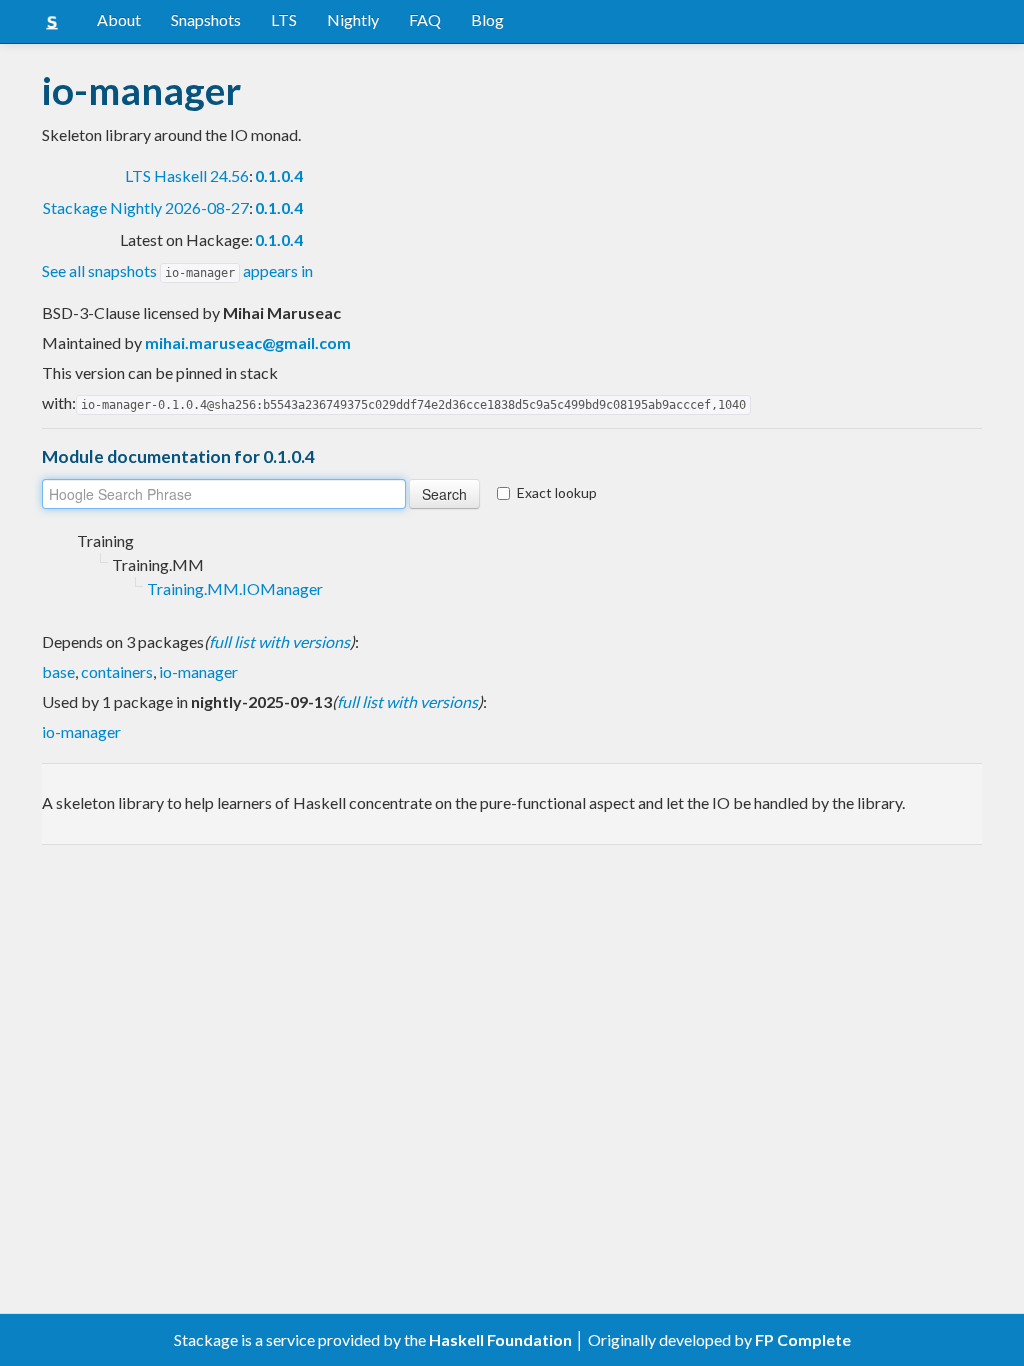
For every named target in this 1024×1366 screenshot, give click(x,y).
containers (117, 671)
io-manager (198, 671)
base (58, 671)
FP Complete (803, 1339)
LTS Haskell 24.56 (187, 175)
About (119, 19)
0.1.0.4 (279, 175)
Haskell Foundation (500, 1339)
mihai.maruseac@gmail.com (248, 342)
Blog (487, 19)
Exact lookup (557, 492)
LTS (284, 19)
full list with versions (279, 641)
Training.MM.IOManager (235, 588)
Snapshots (206, 19)
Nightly (353, 19)
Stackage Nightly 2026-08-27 (146, 207)
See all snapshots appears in (177, 270)
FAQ (425, 19)
